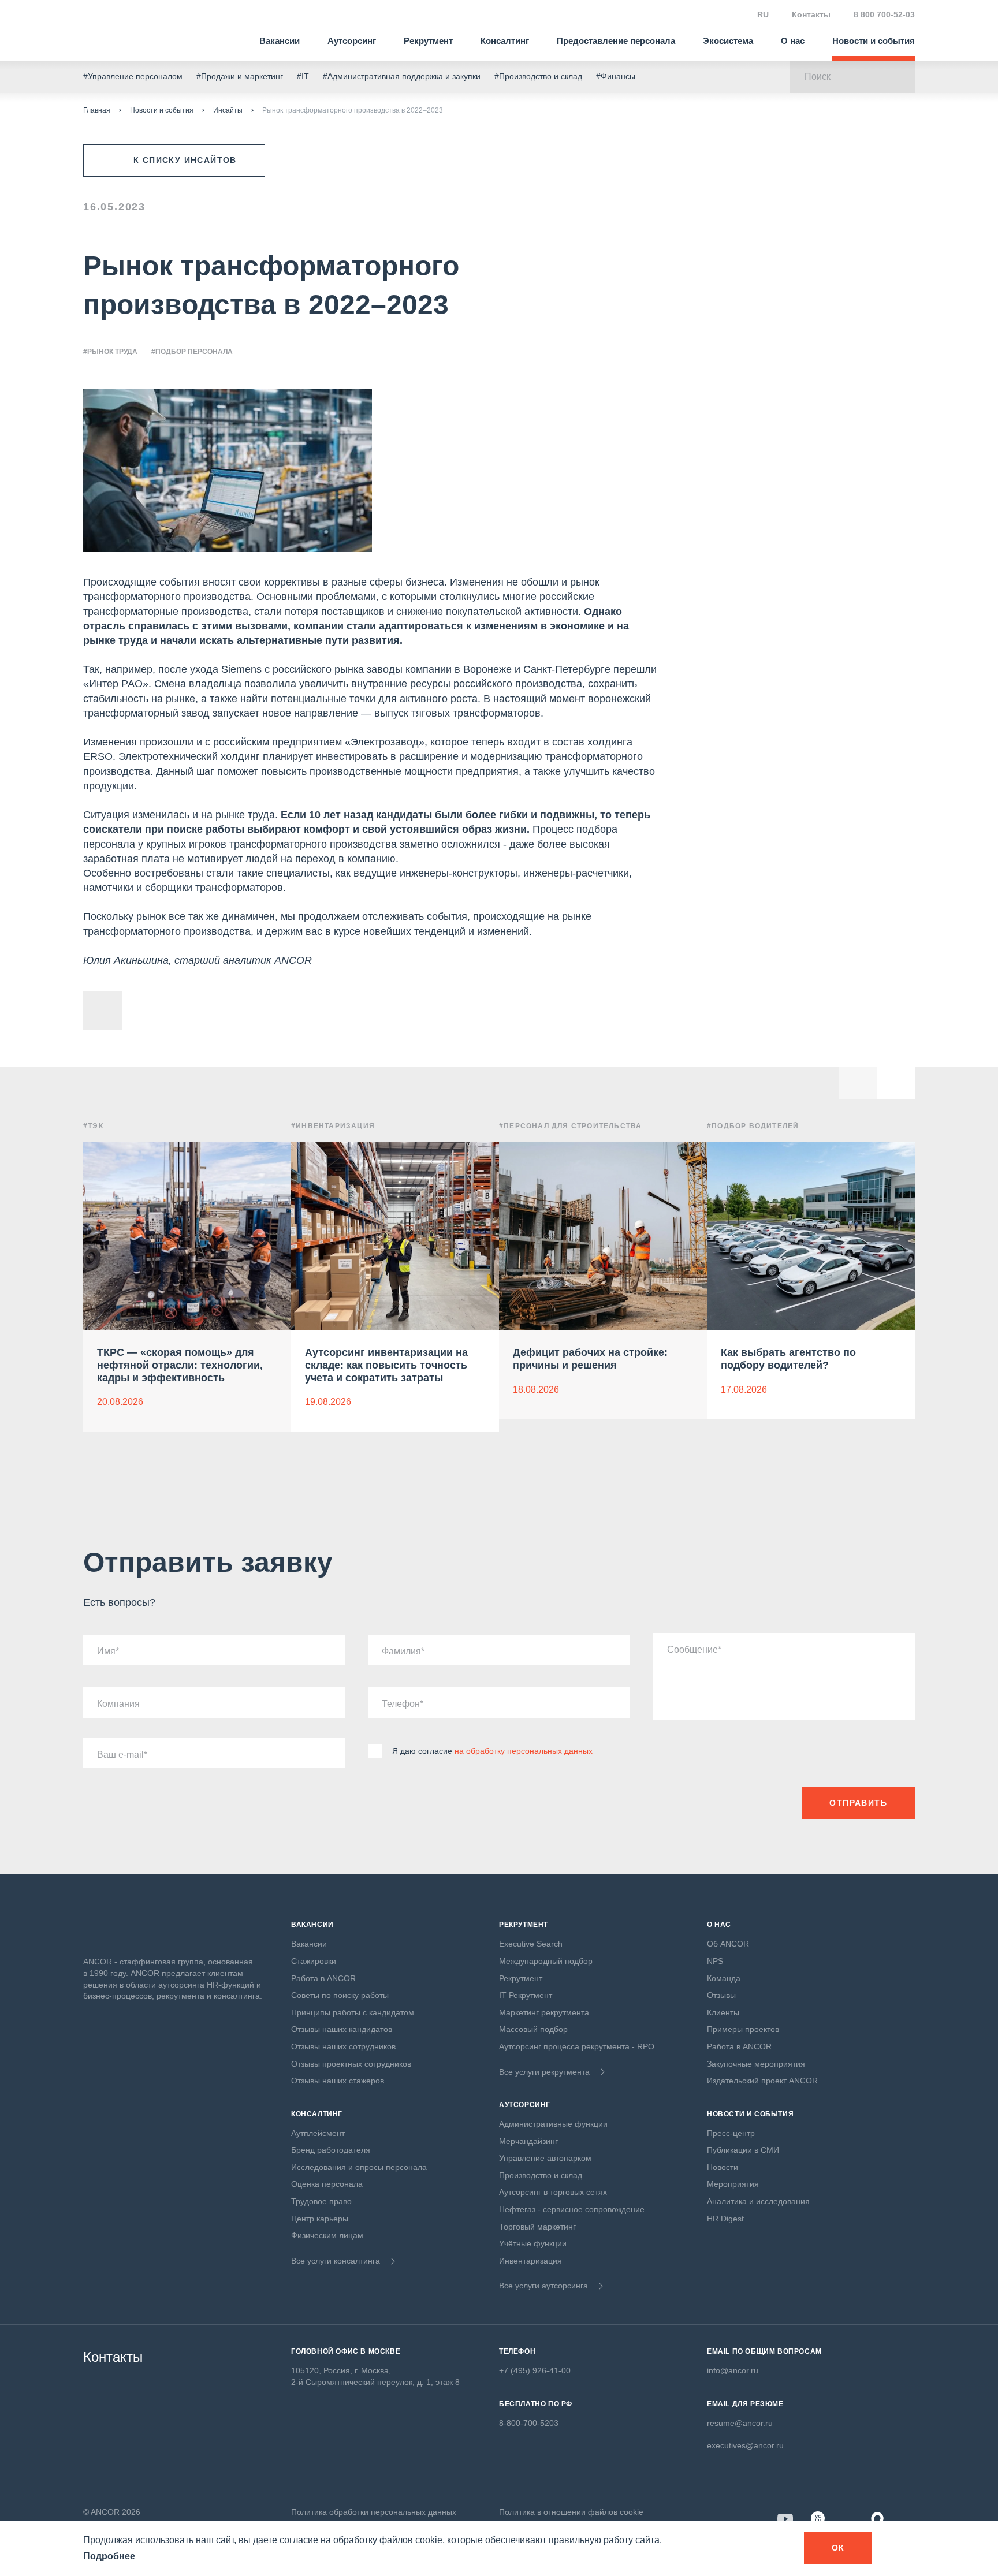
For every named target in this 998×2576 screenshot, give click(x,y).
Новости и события (874, 41)
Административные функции (553, 2124)
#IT (303, 76)
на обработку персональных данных (524, 1751)
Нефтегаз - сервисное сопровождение (572, 2209)
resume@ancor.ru (740, 2423)
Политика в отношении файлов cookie (571, 2512)
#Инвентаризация (333, 1126)
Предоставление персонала (616, 41)
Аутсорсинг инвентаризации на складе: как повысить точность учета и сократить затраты (386, 1365)
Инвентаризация (530, 2261)
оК (838, 2548)
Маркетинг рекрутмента (544, 2012)
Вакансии (280, 41)
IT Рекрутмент (526, 1995)
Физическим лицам (327, 2235)
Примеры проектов (743, 2029)
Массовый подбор (533, 2029)
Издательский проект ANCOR (762, 2081)
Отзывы (721, 1995)
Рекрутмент (428, 41)
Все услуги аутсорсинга (543, 2286)
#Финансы (616, 76)
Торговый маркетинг (537, 2227)
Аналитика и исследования (758, 2201)
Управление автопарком (545, 2158)
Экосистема (728, 41)
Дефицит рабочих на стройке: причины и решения (590, 1359)
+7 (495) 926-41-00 (535, 2370)
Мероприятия (733, 2184)
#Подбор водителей (753, 1126)
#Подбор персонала (192, 352)
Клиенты (723, 2012)
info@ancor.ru (733, 2370)
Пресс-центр (731, 2133)
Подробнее (109, 2556)
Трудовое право (321, 2201)
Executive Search (531, 1944)
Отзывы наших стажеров (338, 2081)
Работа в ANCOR (323, 1978)
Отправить (858, 1803)
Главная (97, 110)
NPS (715, 1961)
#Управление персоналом (133, 76)
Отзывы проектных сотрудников (351, 2064)
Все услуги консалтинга (336, 2261)
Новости (723, 2167)
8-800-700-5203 (529, 2423)
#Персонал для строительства (570, 1126)
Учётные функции (533, 2243)
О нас (793, 41)
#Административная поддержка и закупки (402, 76)
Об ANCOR (728, 1944)
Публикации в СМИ (743, 2150)
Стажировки (314, 1961)
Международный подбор (546, 1961)
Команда (724, 1978)
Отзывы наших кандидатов (342, 2029)
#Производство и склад (538, 76)
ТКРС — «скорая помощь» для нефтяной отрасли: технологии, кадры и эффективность (180, 1365)
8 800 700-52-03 (884, 14)
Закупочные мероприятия (756, 2064)
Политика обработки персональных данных (374, 2512)
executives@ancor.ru (745, 2445)
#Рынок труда (110, 352)
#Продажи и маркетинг (240, 76)
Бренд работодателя (331, 2150)
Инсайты (228, 110)
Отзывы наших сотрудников (343, 2046)
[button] (896, 1080)
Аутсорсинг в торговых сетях (553, 2192)
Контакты (811, 14)
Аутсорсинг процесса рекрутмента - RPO (577, 2046)
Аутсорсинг (352, 41)
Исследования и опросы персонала (359, 2167)
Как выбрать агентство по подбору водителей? (788, 1359)
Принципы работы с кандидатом (353, 2012)
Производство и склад (541, 2175)
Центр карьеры (320, 2219)
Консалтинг (505, 41)
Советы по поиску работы (340, 1995)
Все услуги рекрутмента (544, 2072)
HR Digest (725, 2219)
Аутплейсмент (318, 2133)
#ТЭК (93, 1126)
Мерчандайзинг (528, 2141)
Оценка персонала (327, 2184)
